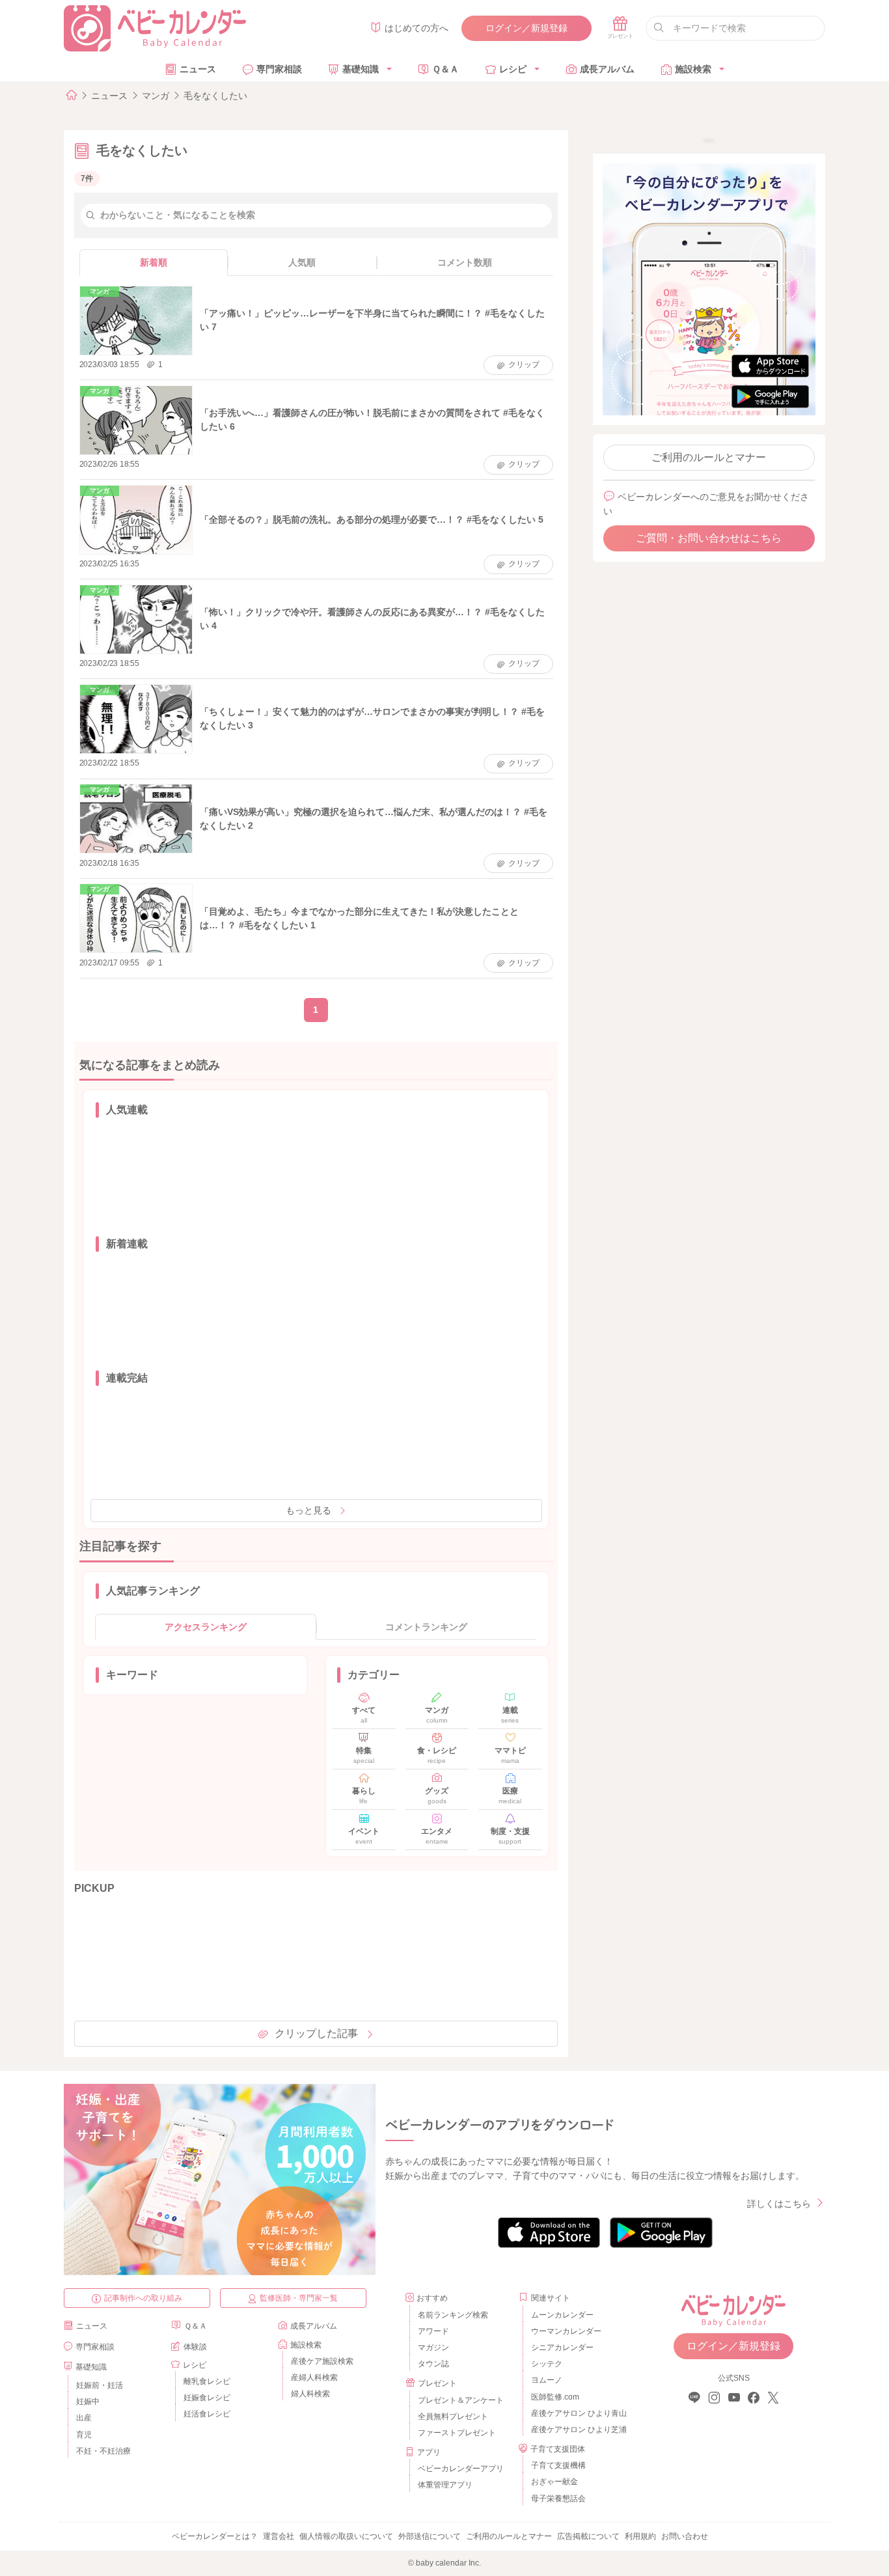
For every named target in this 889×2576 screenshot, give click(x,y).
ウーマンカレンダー (566, 2331)
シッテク (547, 2364)
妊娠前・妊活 (100, 2385)
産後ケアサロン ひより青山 (577, 2413)
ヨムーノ (547, 2380)
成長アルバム (607, 69)
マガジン (433, 2347)
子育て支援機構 (558, 2465)
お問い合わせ (685, 2536)
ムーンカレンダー (562, 2315)
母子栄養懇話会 (558, 2499)
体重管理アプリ (445, 2485)
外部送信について (430, 2536)
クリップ (524, 365)
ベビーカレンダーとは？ (215, 2536)
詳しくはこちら (779, 2204)
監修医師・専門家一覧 (299, 2298)
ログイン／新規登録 (527, 28)
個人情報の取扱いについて (346, 2536)
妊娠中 (88, 2402)
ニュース (198, 69)
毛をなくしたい (215, 96)
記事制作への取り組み (143, 2298)
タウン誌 (433, 2364)
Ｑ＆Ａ (445, 69)
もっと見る (308, 1510)
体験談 (195, 2347)
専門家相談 (279, 69)
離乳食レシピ (207, 2381)
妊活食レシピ (207, 2414)
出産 (84, 2418)
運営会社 (279, 2536)
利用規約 (640, 2536)
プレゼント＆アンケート (461, 2400)
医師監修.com (555, 2397)
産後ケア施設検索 (322, 2361)
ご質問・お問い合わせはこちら (709, 538)
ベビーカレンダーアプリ (461, 2469)
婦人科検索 (310, 2394)
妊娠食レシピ (207, 2398)
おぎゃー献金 (554, 2482)
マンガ (156, 96)
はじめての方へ (417, 28)
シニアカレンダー (562, 2347)
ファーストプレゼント (457, 2433)
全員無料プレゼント (453, 2417)
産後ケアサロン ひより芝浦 (577, 2430)
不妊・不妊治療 (103, 2451)
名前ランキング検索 (453, 2315)
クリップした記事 (316, 2033)
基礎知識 (361, 69)
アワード (433, 2331)
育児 (84, 2435)
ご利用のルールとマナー (709, 457)
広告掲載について (588, 2536)
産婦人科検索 (314, 2377)
